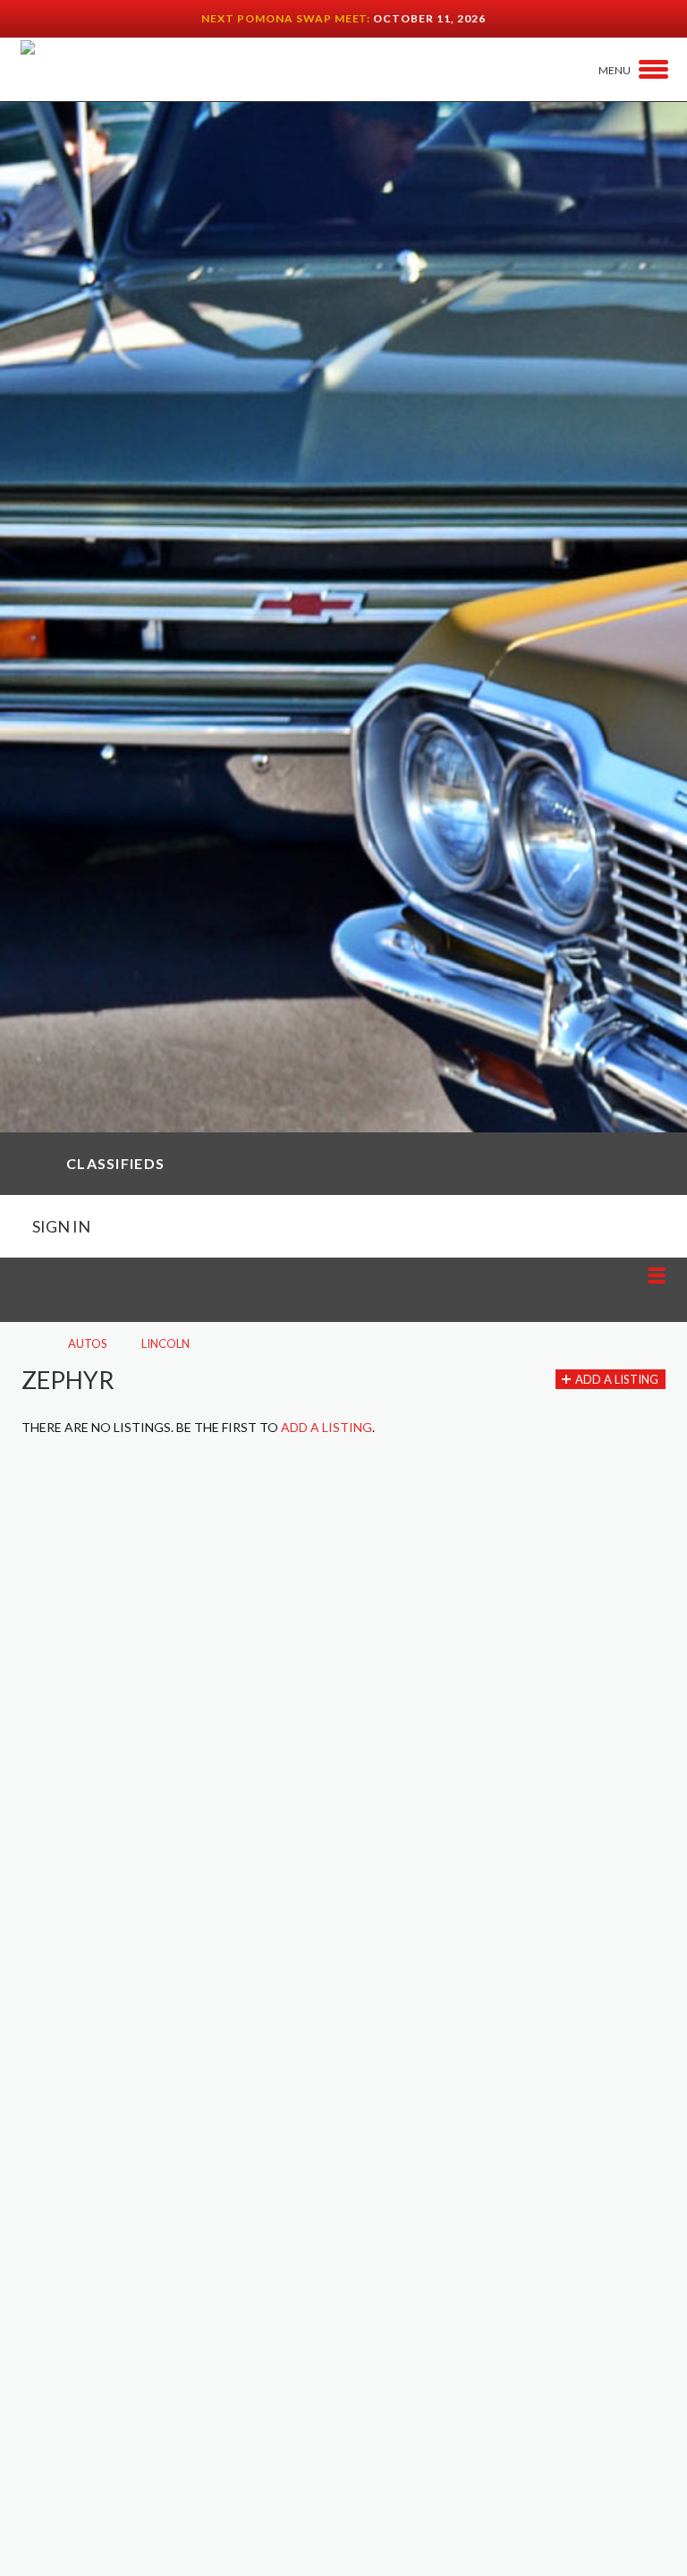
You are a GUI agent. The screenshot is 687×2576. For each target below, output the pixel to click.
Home (28, 1343)
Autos (88, 1343)
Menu (615, 70)
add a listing (327, 1427)
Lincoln (165, 1343)
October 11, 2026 (429, 18)
